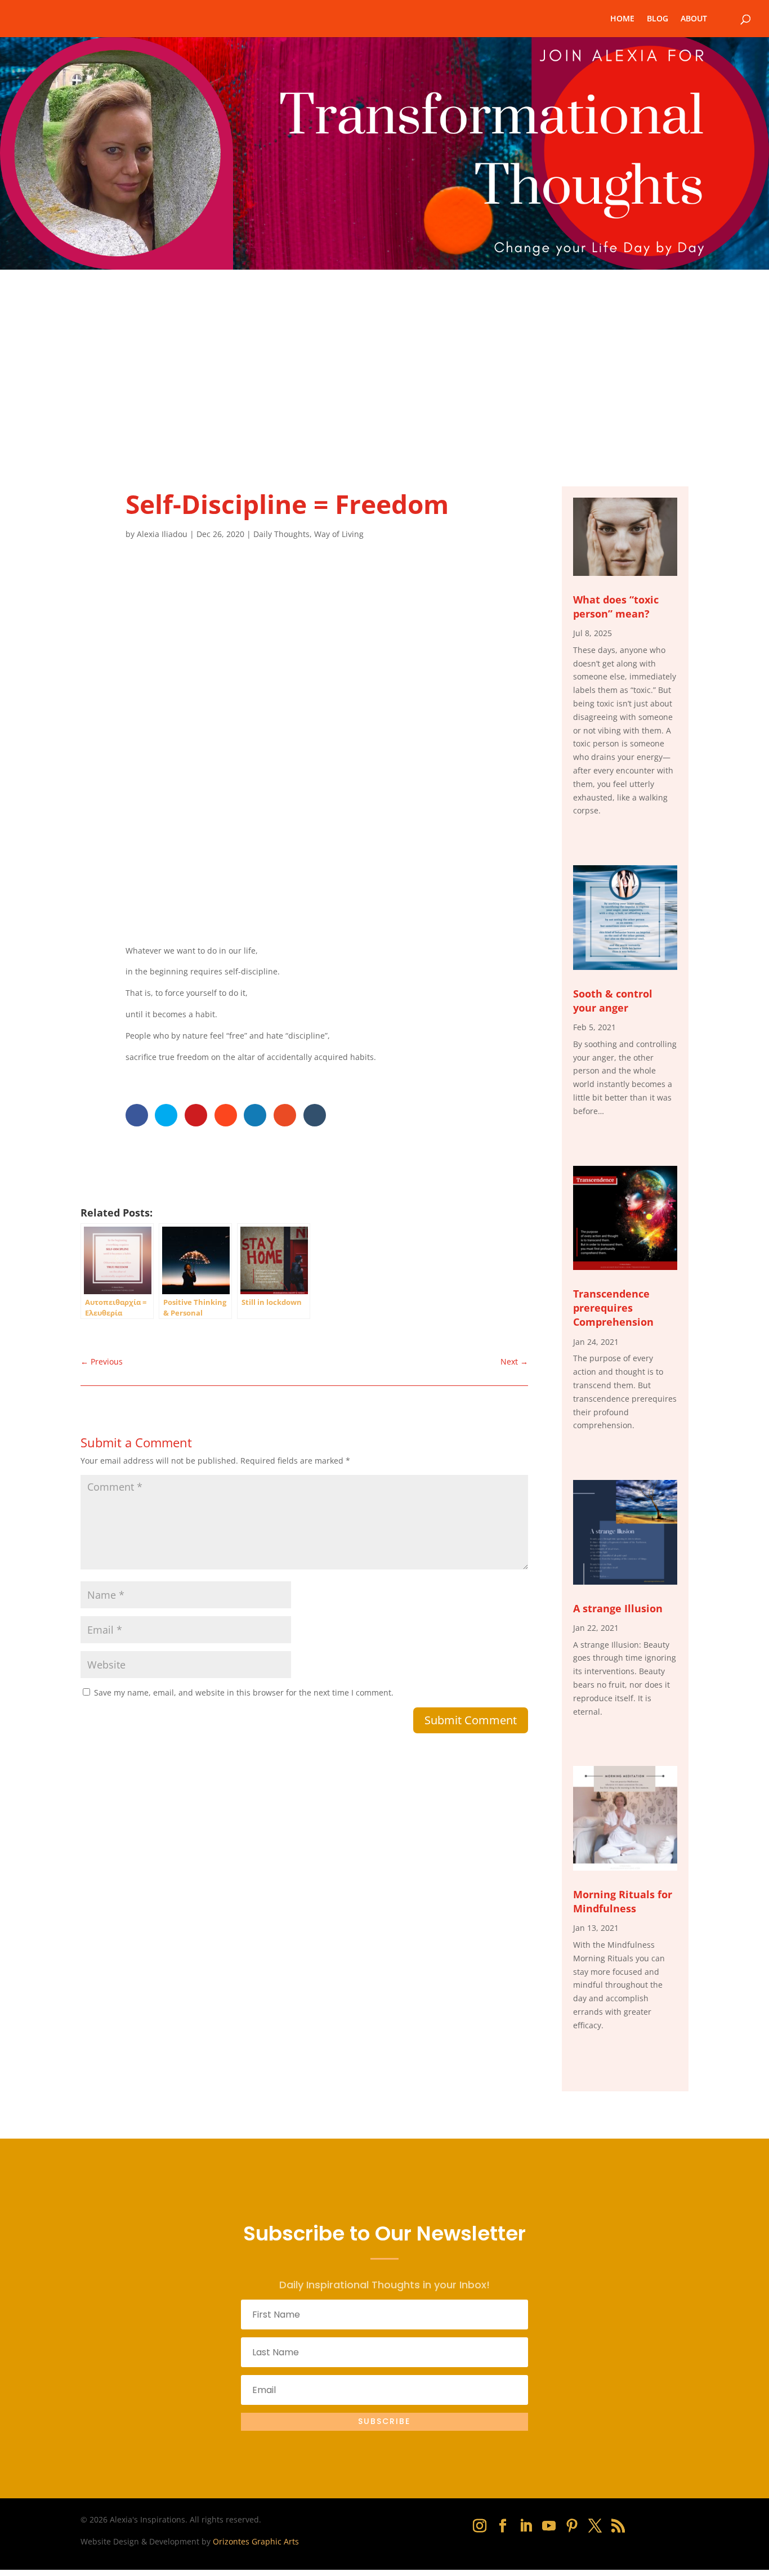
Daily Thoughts (281, 534)
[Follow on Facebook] (503, 2526)
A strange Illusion (618, 1608)
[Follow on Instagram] (480, 2526)
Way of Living (339, 534)
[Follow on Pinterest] (572, 2526)
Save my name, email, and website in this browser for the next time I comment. (244, 1692)
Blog (658, 19)
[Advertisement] (384, 354)
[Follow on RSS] (618, 2526)
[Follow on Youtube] (549, 2526)
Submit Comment (471, 1720)
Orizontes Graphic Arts (256, 2541)
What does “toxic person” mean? (616, 607)
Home (622, 19)
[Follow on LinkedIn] (526, 2526)
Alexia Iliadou (162, 534)
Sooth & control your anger (613, 1001)
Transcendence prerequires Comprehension (613, 1308)
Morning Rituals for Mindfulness (623, 1901)
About (694, 19)
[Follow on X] (595, 2526)
